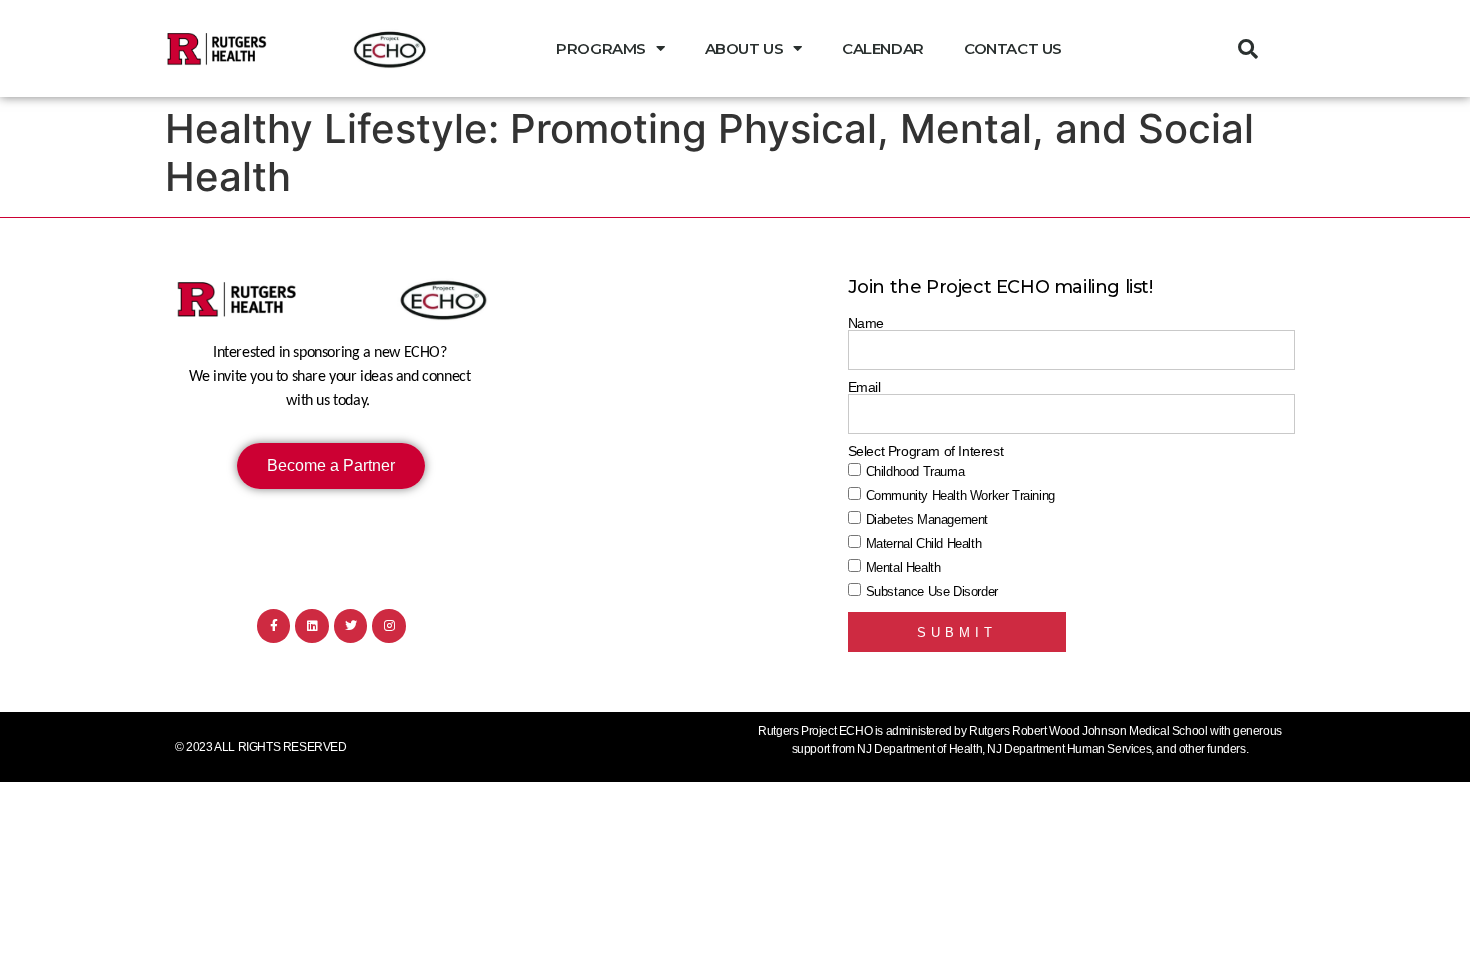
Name (866, 323)
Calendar (883, 48)
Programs (601, 48)
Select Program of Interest (926, 451)
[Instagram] (389, 626)
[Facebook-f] (274, 626)
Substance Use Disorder (932, 591)
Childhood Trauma (915, 471)
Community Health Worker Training (960, 495)
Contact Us (1013, 48)
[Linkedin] (312, 626)
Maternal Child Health (924, 543)
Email (864, 387)
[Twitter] (351, 626)
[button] (1248, 49)
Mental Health (903, 567)
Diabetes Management (927, 519)
